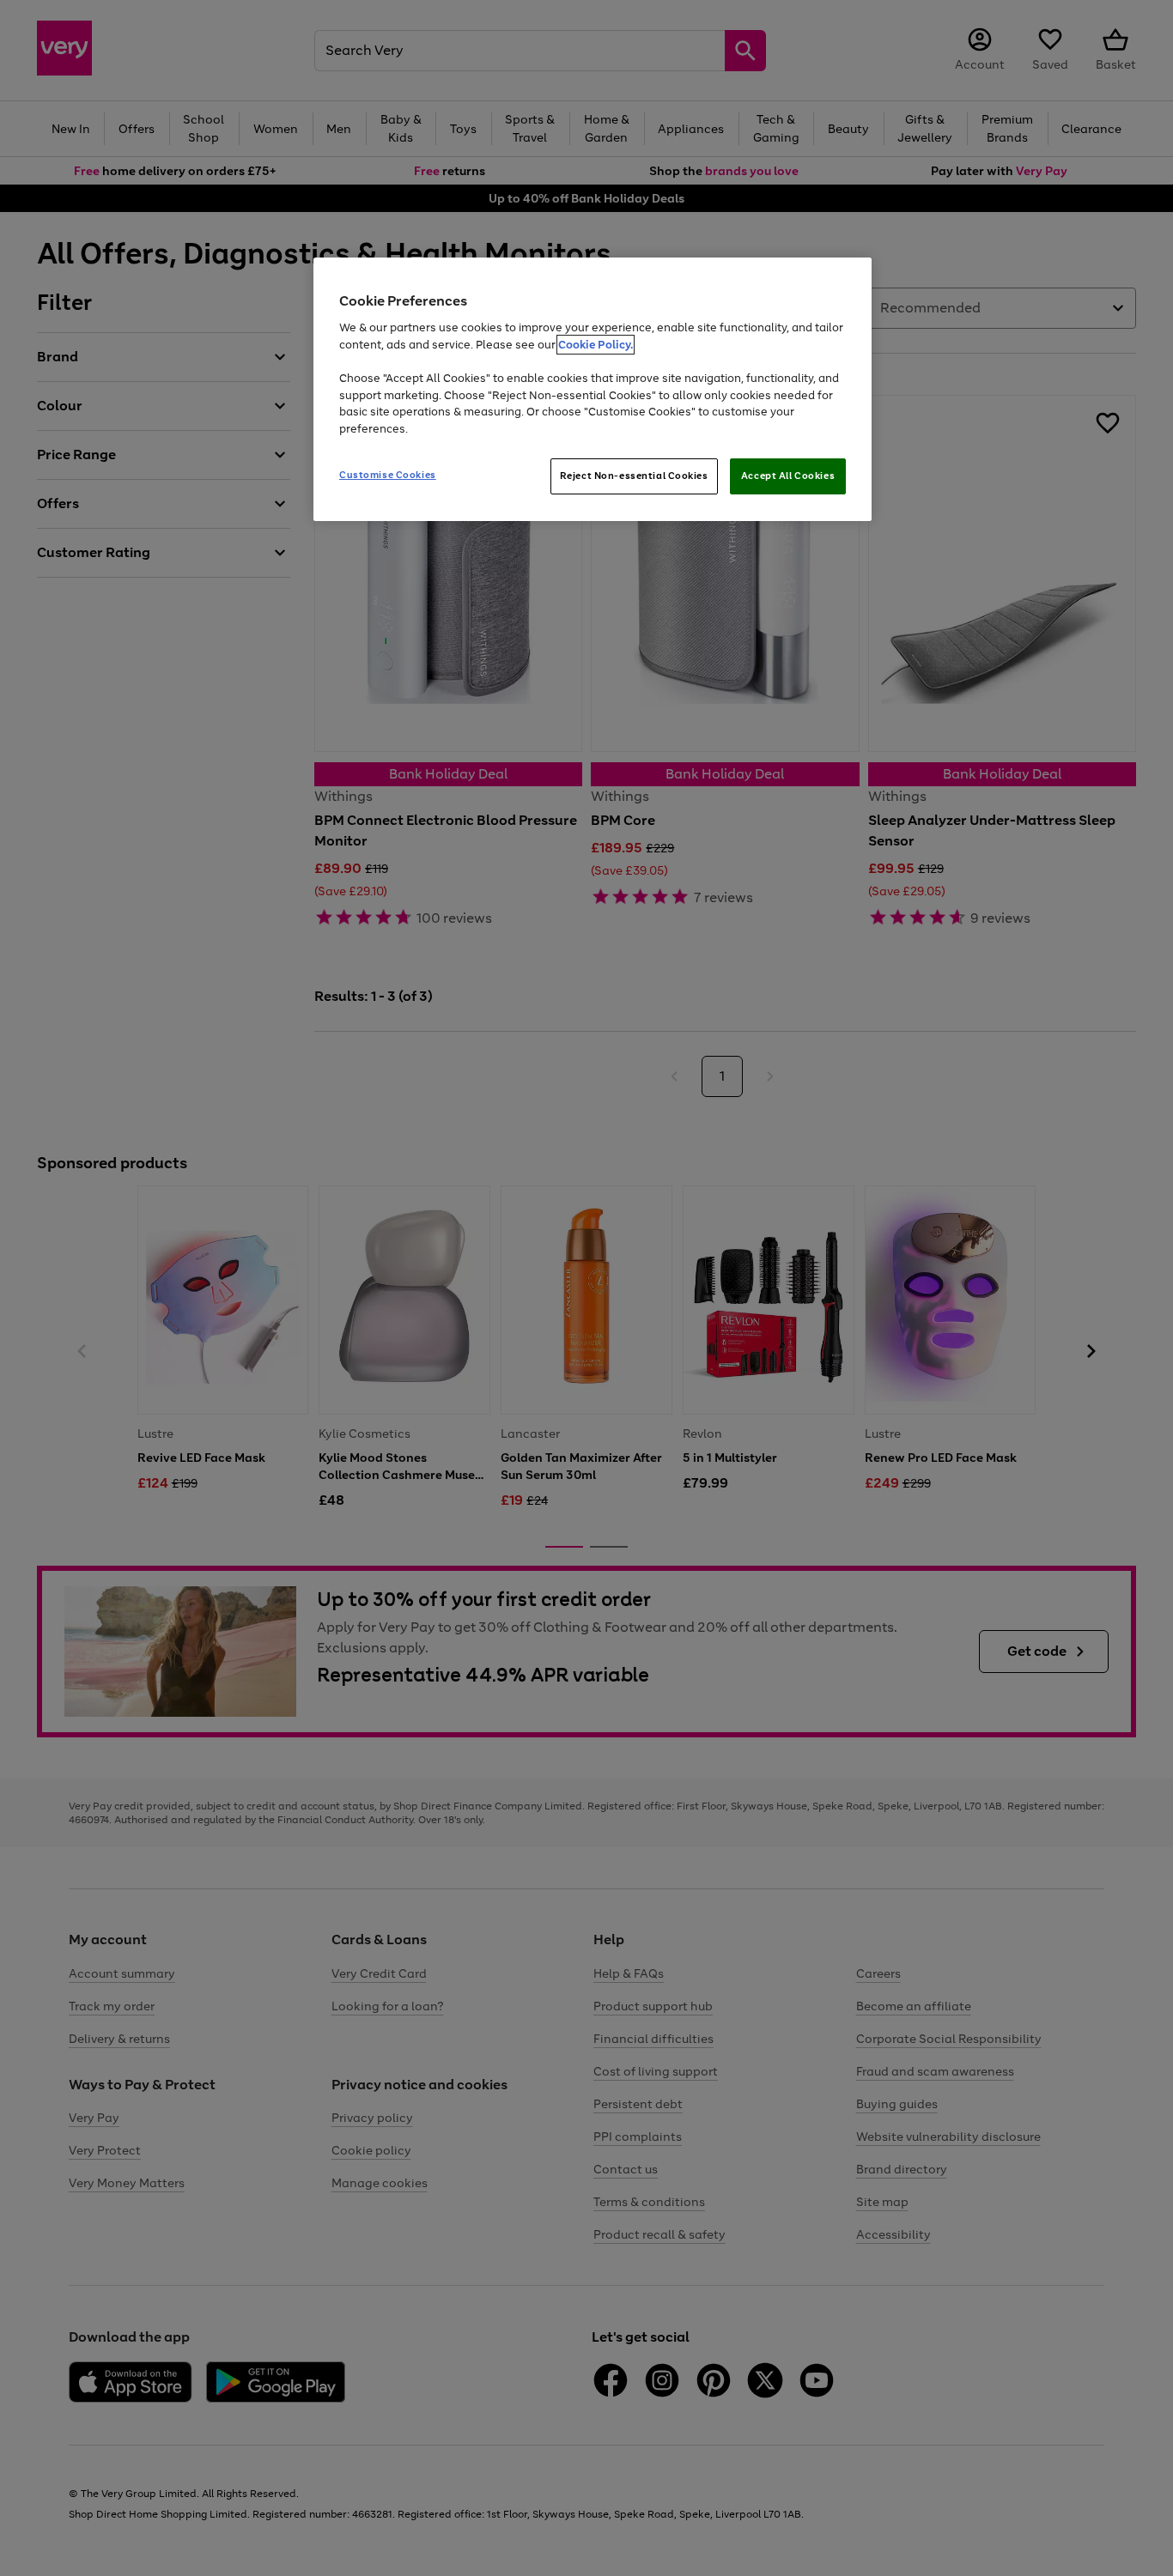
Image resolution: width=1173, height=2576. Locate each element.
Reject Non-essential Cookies (634, 476)
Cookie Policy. (596, 345)
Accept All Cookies (788, 476)
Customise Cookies (388, 475)
